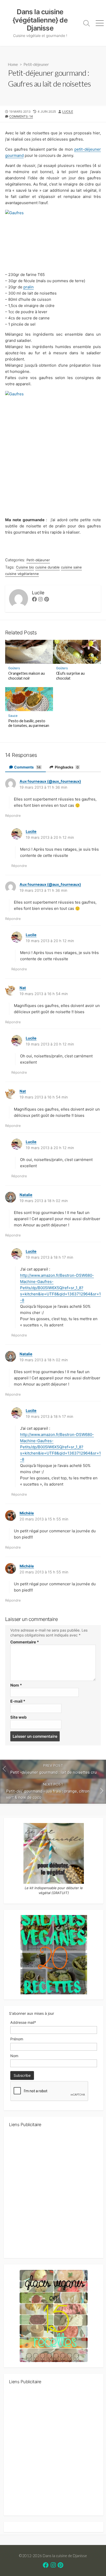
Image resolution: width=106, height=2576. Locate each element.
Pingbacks (66, 767)
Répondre (13, 816)
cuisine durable (47, 567)
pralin (29, 287)
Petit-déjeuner (36, 64)
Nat (23, 988)
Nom (16, 1685)
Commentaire (25, 1642)
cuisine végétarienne (22, 574)
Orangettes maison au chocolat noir (26, 676)
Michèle (27, 1513)
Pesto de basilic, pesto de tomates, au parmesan (29, 723)
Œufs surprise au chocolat (70, 676)
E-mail (18, 1701)
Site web (19, 1717)
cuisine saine (71, 567)
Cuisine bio (25, 567)
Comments (27, 767)
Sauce (13, 716)
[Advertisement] (53, 2195)
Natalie (26, 1195)
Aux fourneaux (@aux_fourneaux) (50, 781)
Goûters (14, 668)
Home (13, 64)
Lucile (68, 112)
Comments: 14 (21, 116)
